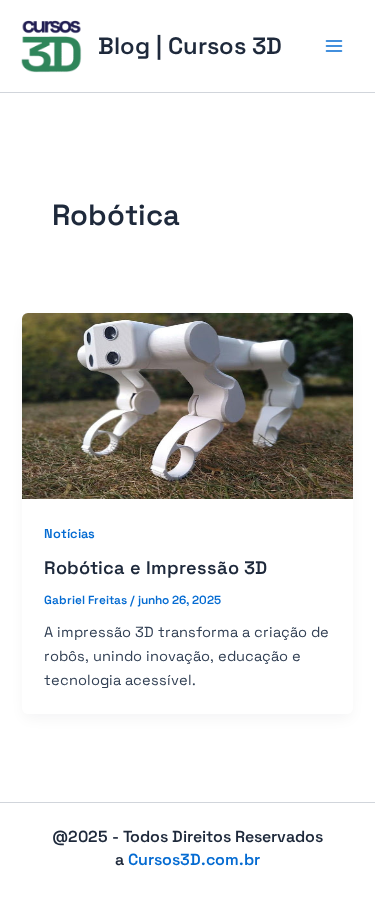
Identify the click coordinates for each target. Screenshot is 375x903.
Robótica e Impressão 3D (155, 567)
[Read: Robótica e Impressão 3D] (187, 404)
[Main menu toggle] (334, 46)
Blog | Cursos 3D (190, 46)
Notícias (69, 533)
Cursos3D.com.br (194, 859)
